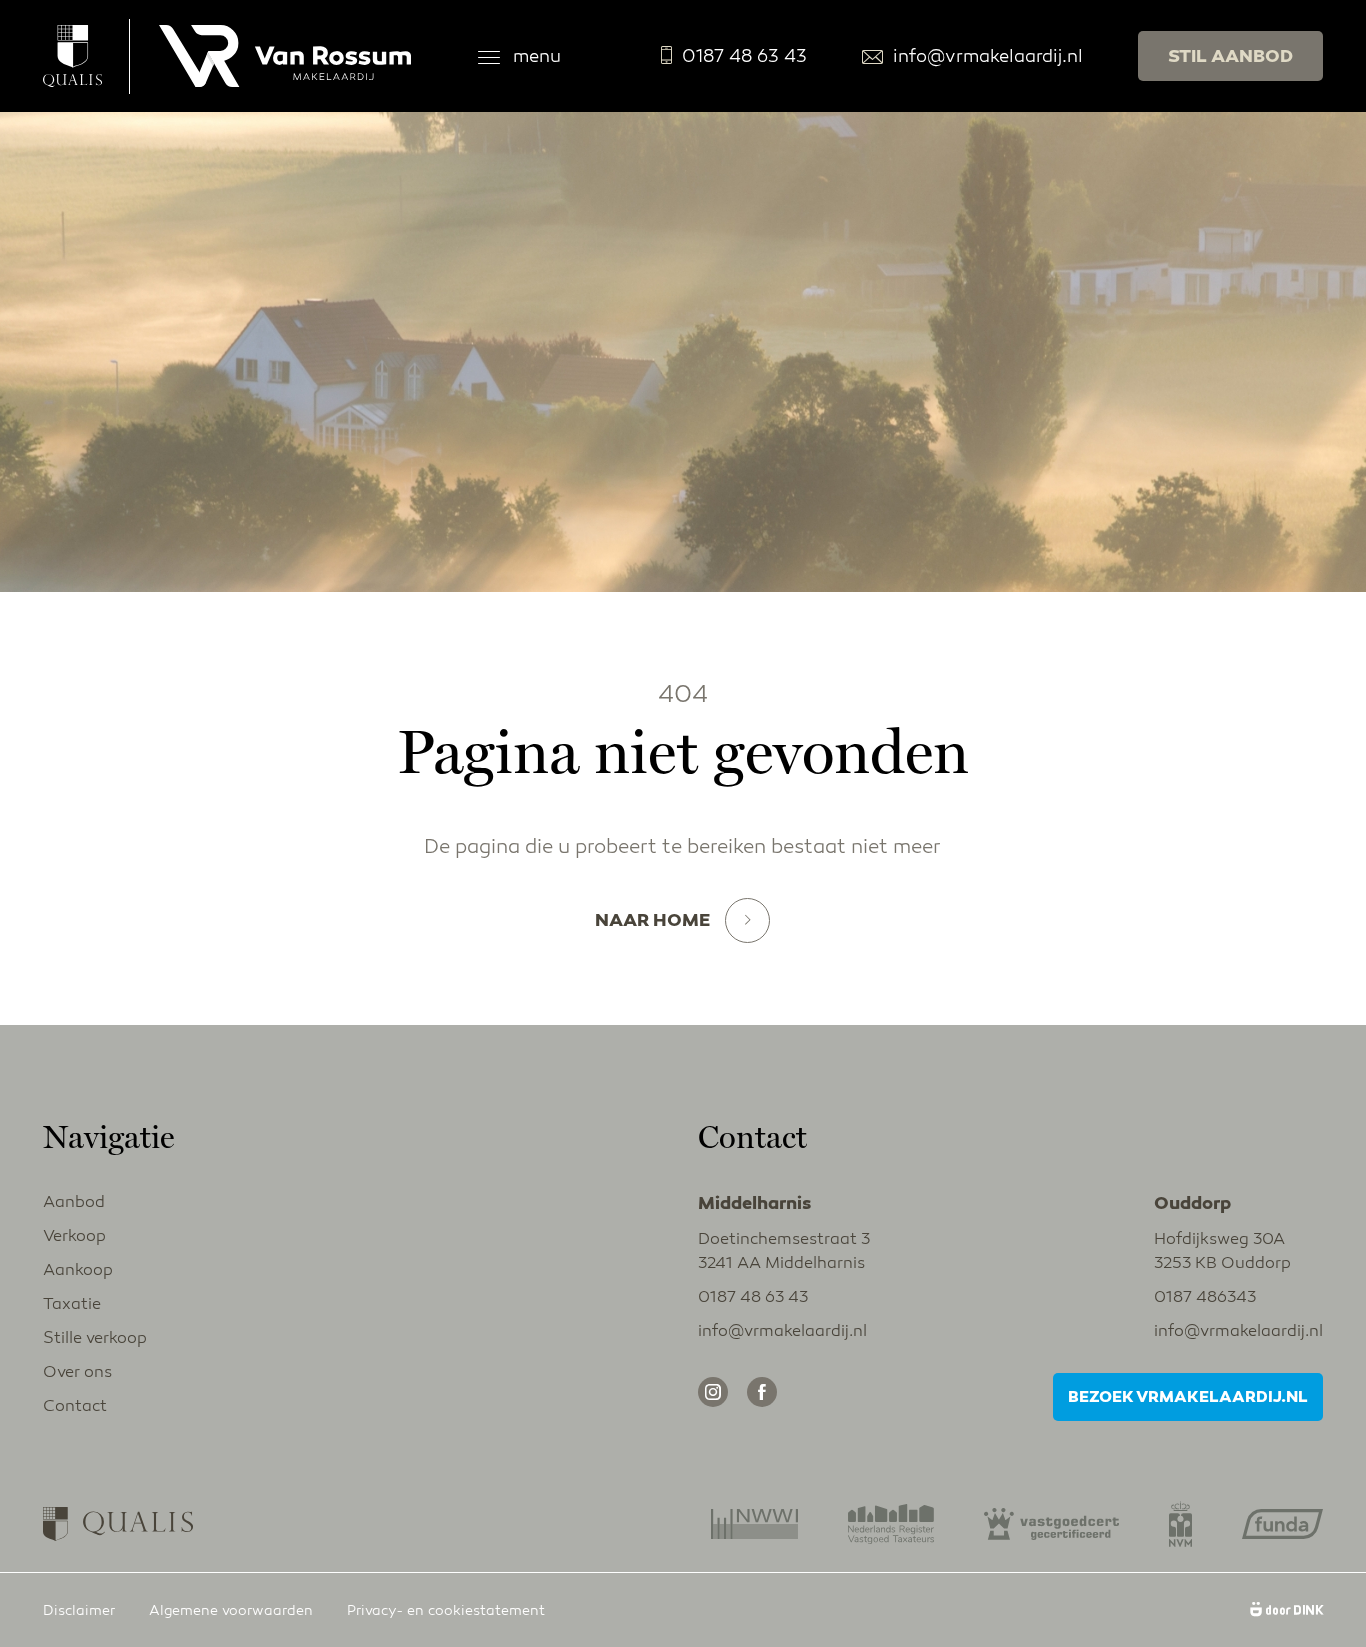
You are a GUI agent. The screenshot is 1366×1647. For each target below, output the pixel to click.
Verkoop (74, 1236)
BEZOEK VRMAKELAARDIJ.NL (1188, 1397)
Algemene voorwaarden (231, 1610)
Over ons (77, 1372)
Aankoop (78, 1270)
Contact (75, 1406)
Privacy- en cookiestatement (446, 1610)
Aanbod (74, 1202)
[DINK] (1286, 1610)
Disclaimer (79, 1610)
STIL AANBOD (1230, 56)
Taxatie (72, 1304)
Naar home (652, 920)
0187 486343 (1205, 1297)
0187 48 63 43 (744, 56)
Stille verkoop (95, 1338)
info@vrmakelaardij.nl (988, 56)
